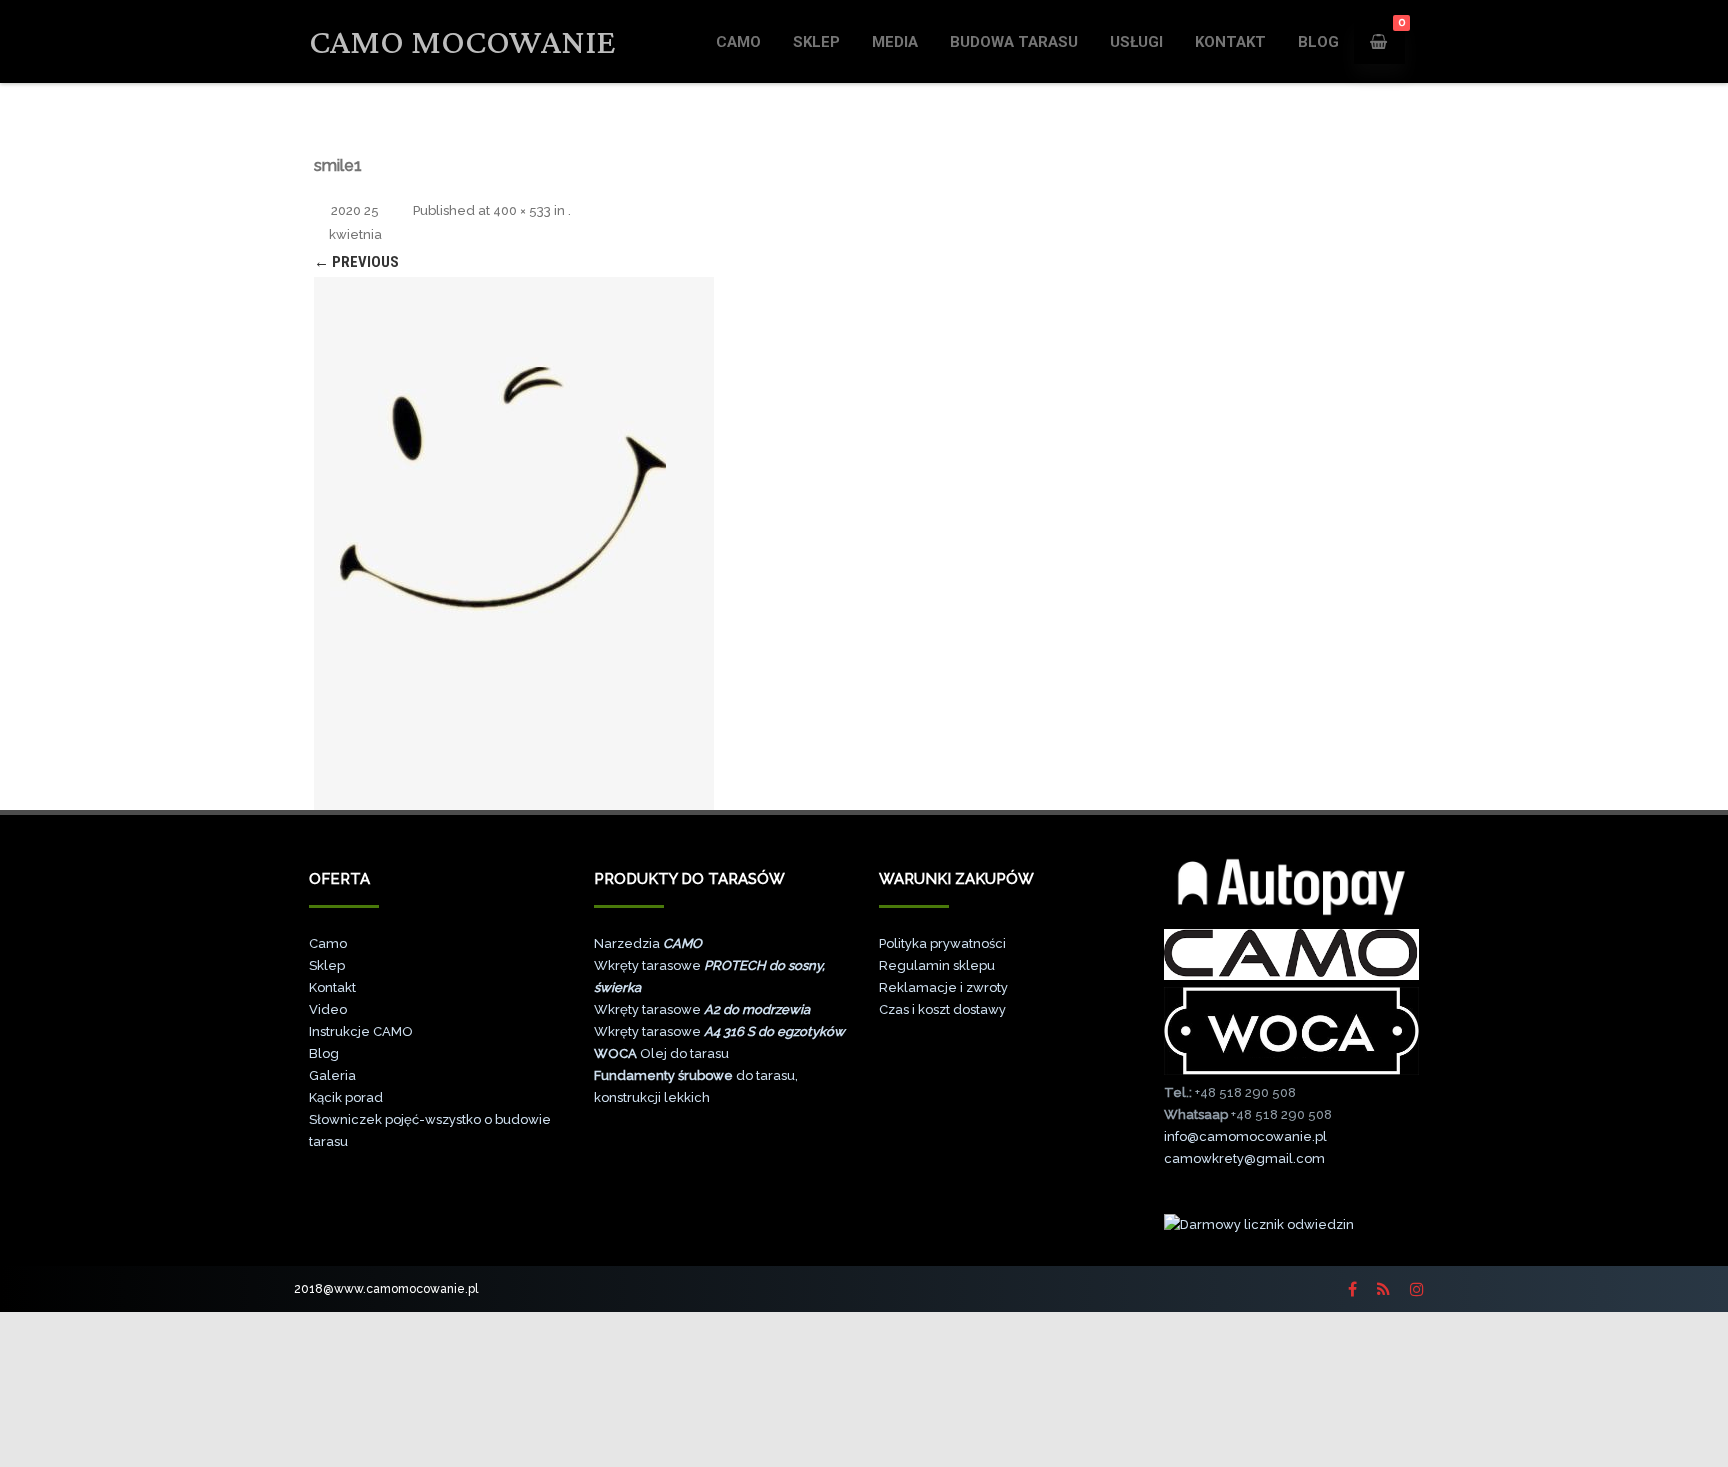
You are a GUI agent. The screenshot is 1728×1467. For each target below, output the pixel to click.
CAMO (738, 42)
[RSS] (1383, 1289)
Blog (324, 1053)
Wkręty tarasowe (702, 1009)
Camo (328, 943)
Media (895, 42)
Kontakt (1230, 42)
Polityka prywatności (942, 943)
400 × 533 (522, 210)
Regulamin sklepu (937, 965)
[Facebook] (1352, 1289)
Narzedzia (648, 943)
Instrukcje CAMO (361, 1031)
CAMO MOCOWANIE (462, 41)
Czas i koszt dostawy (942, 1009)
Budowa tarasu (1014, 42)
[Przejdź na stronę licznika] (1259, 1224)
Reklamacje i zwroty (943, 987)
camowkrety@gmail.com (1244, 1158)
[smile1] (514, 543)
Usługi (1136, 42)
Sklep (816, 42)
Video (328, 1009)
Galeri (328, 1075)
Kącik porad (346, 1097)
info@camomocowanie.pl (1245, 1136)
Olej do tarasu (661, 1053)
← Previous (356, 262)
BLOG (1318, 42)
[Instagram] (1417, 1289)
